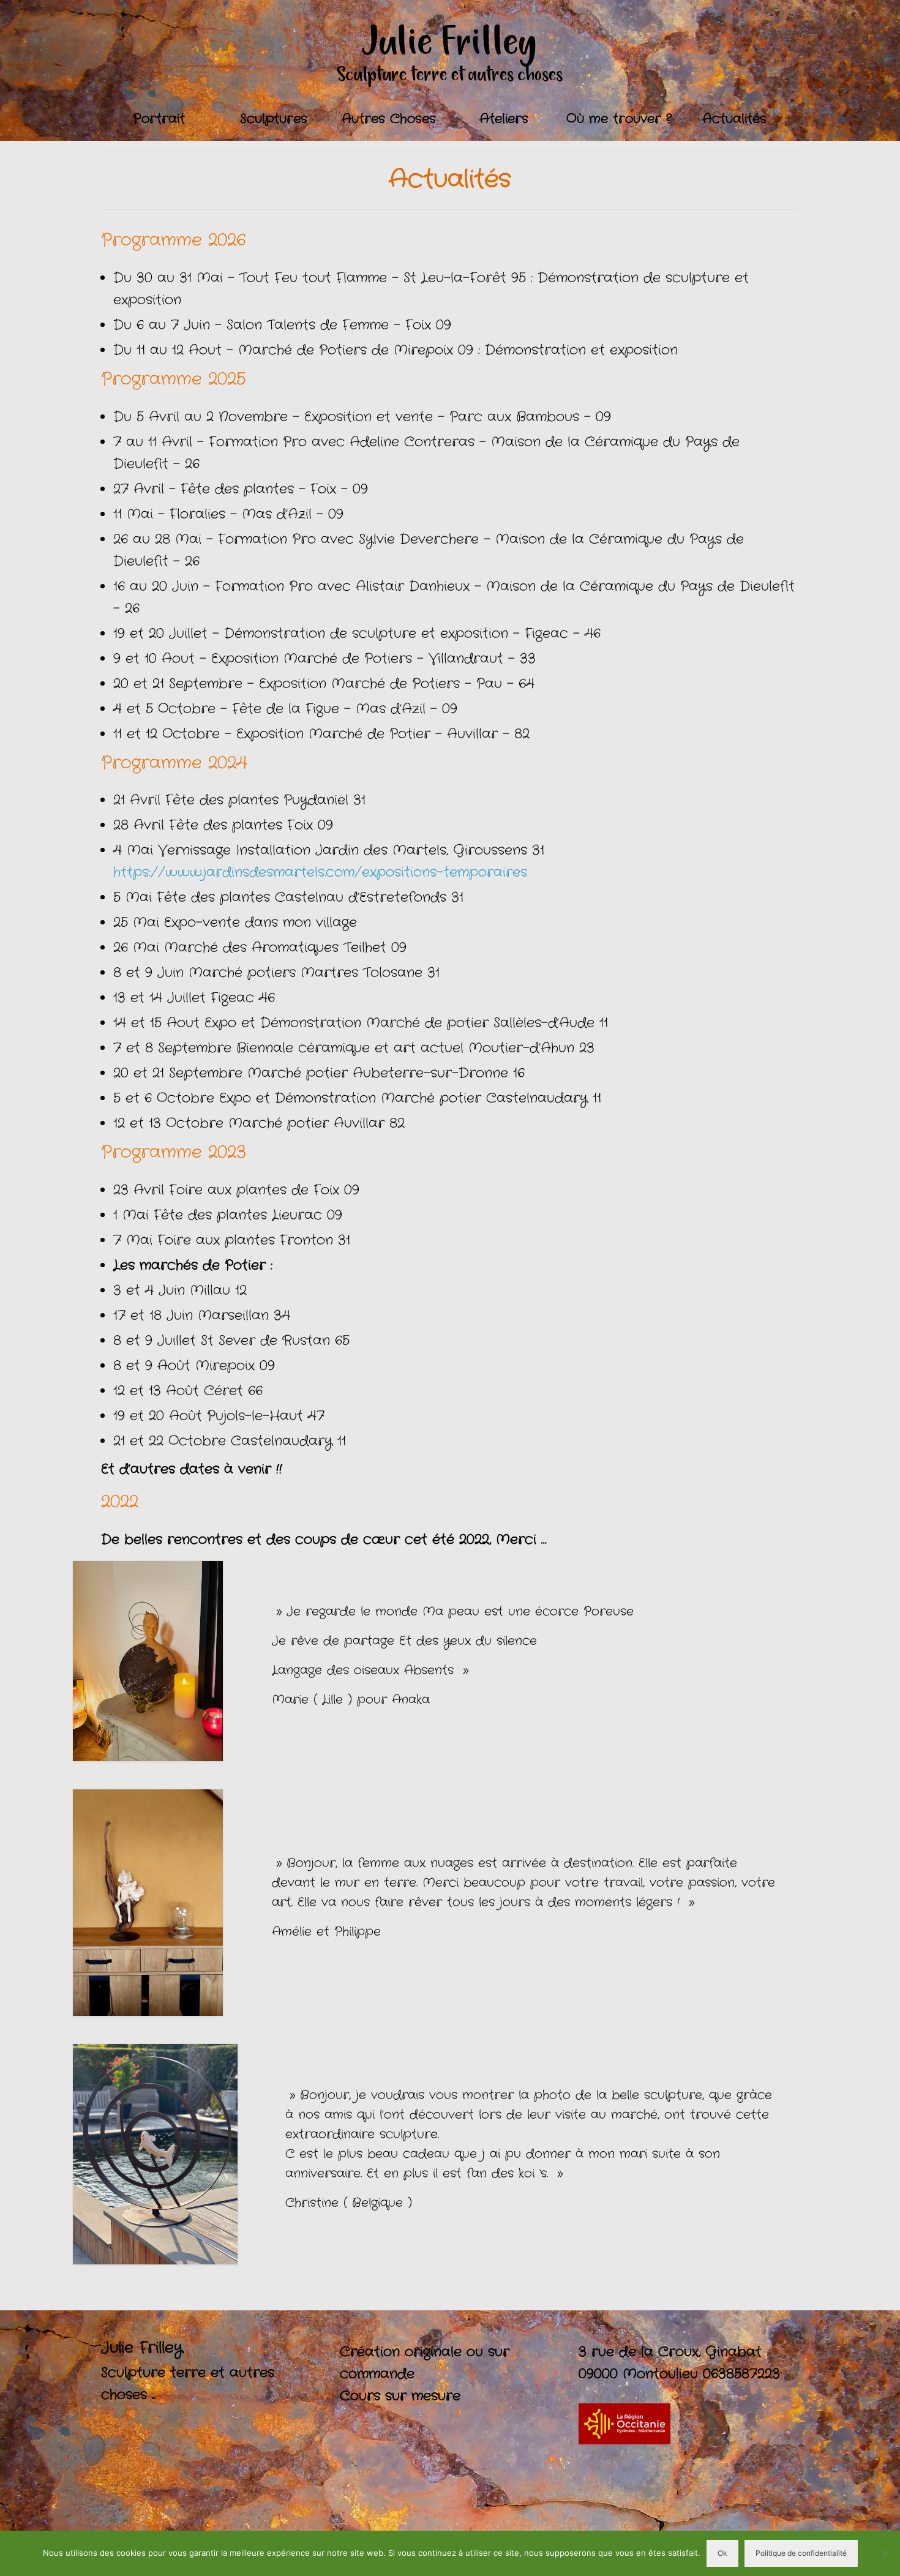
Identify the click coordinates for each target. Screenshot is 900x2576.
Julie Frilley (450, 43)
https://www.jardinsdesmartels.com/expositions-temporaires (320, 872)
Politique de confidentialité (801, 2553)
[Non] (885, 2553)
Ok (722, 2553)
